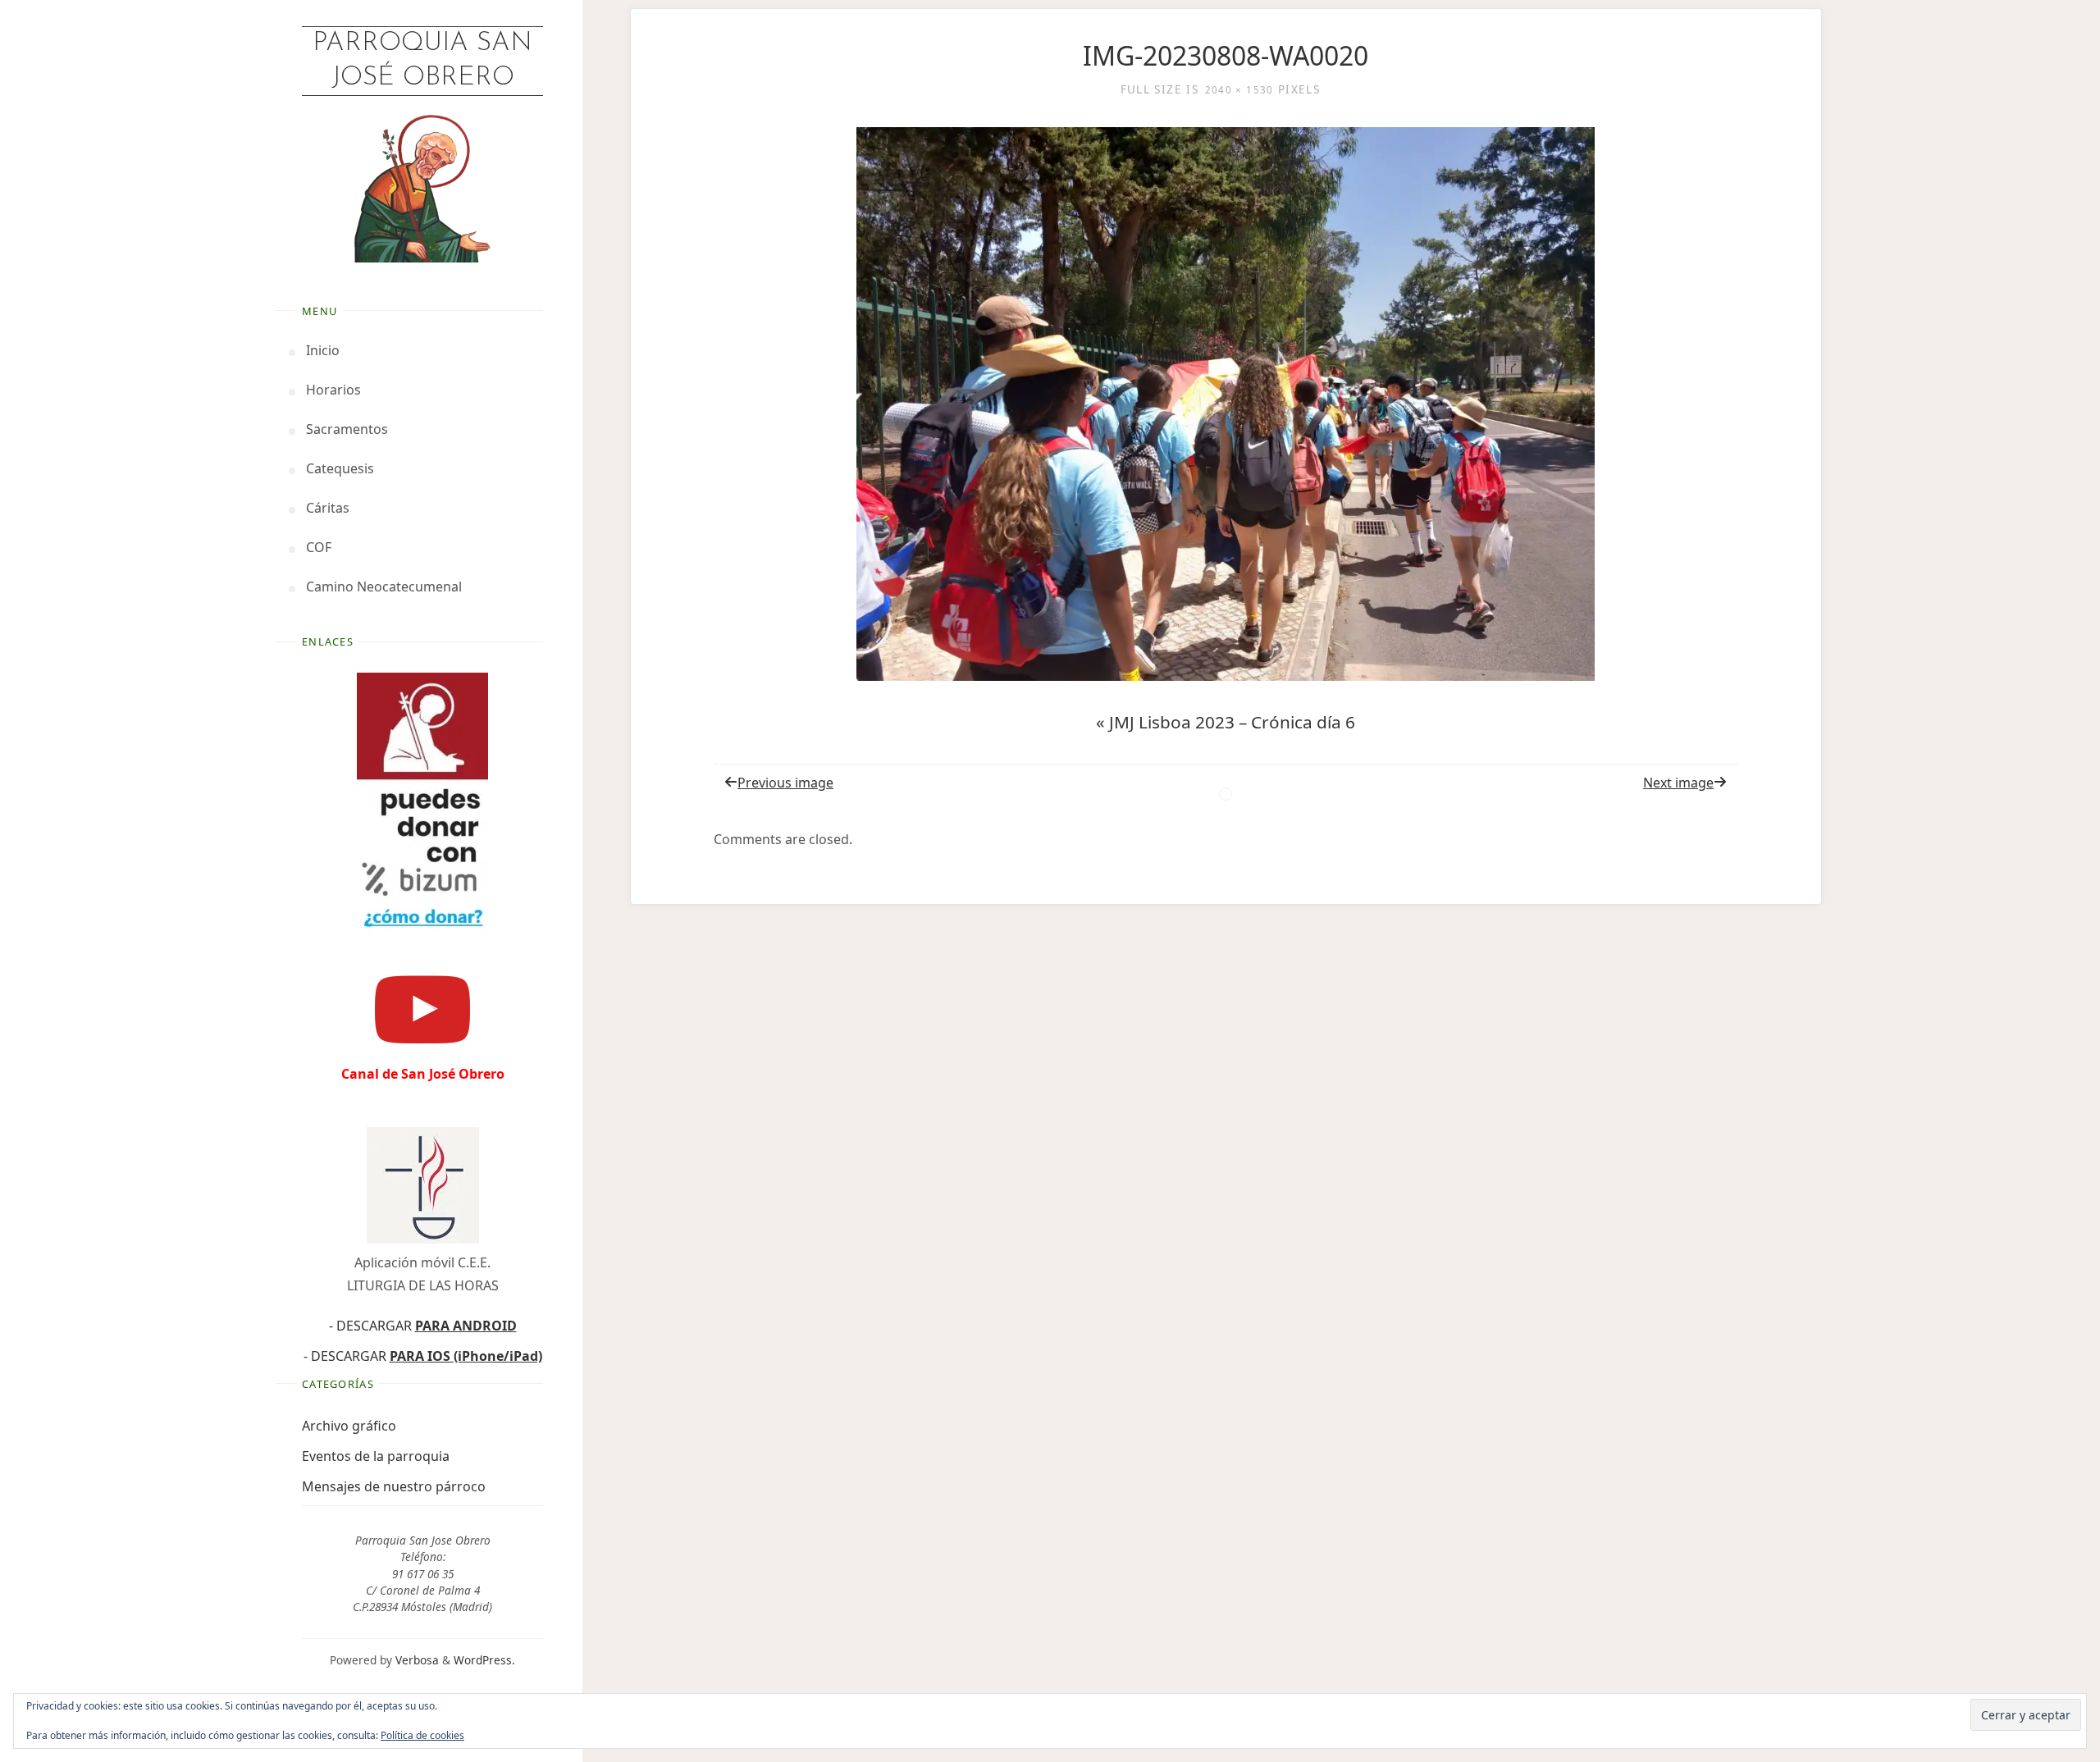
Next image (1678, 783)
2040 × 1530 (1239, 90)
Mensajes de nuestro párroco (394, 1486)
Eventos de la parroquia (376, 1456)
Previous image (785, 783)
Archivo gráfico (349, 1426)
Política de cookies (422, 1735)
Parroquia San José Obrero (422, 61)
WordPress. (484, 1660)
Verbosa (415, 1660)
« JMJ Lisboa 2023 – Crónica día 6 (1226, 722)
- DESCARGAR (423, 1326)
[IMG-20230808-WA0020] (1226, 404)
